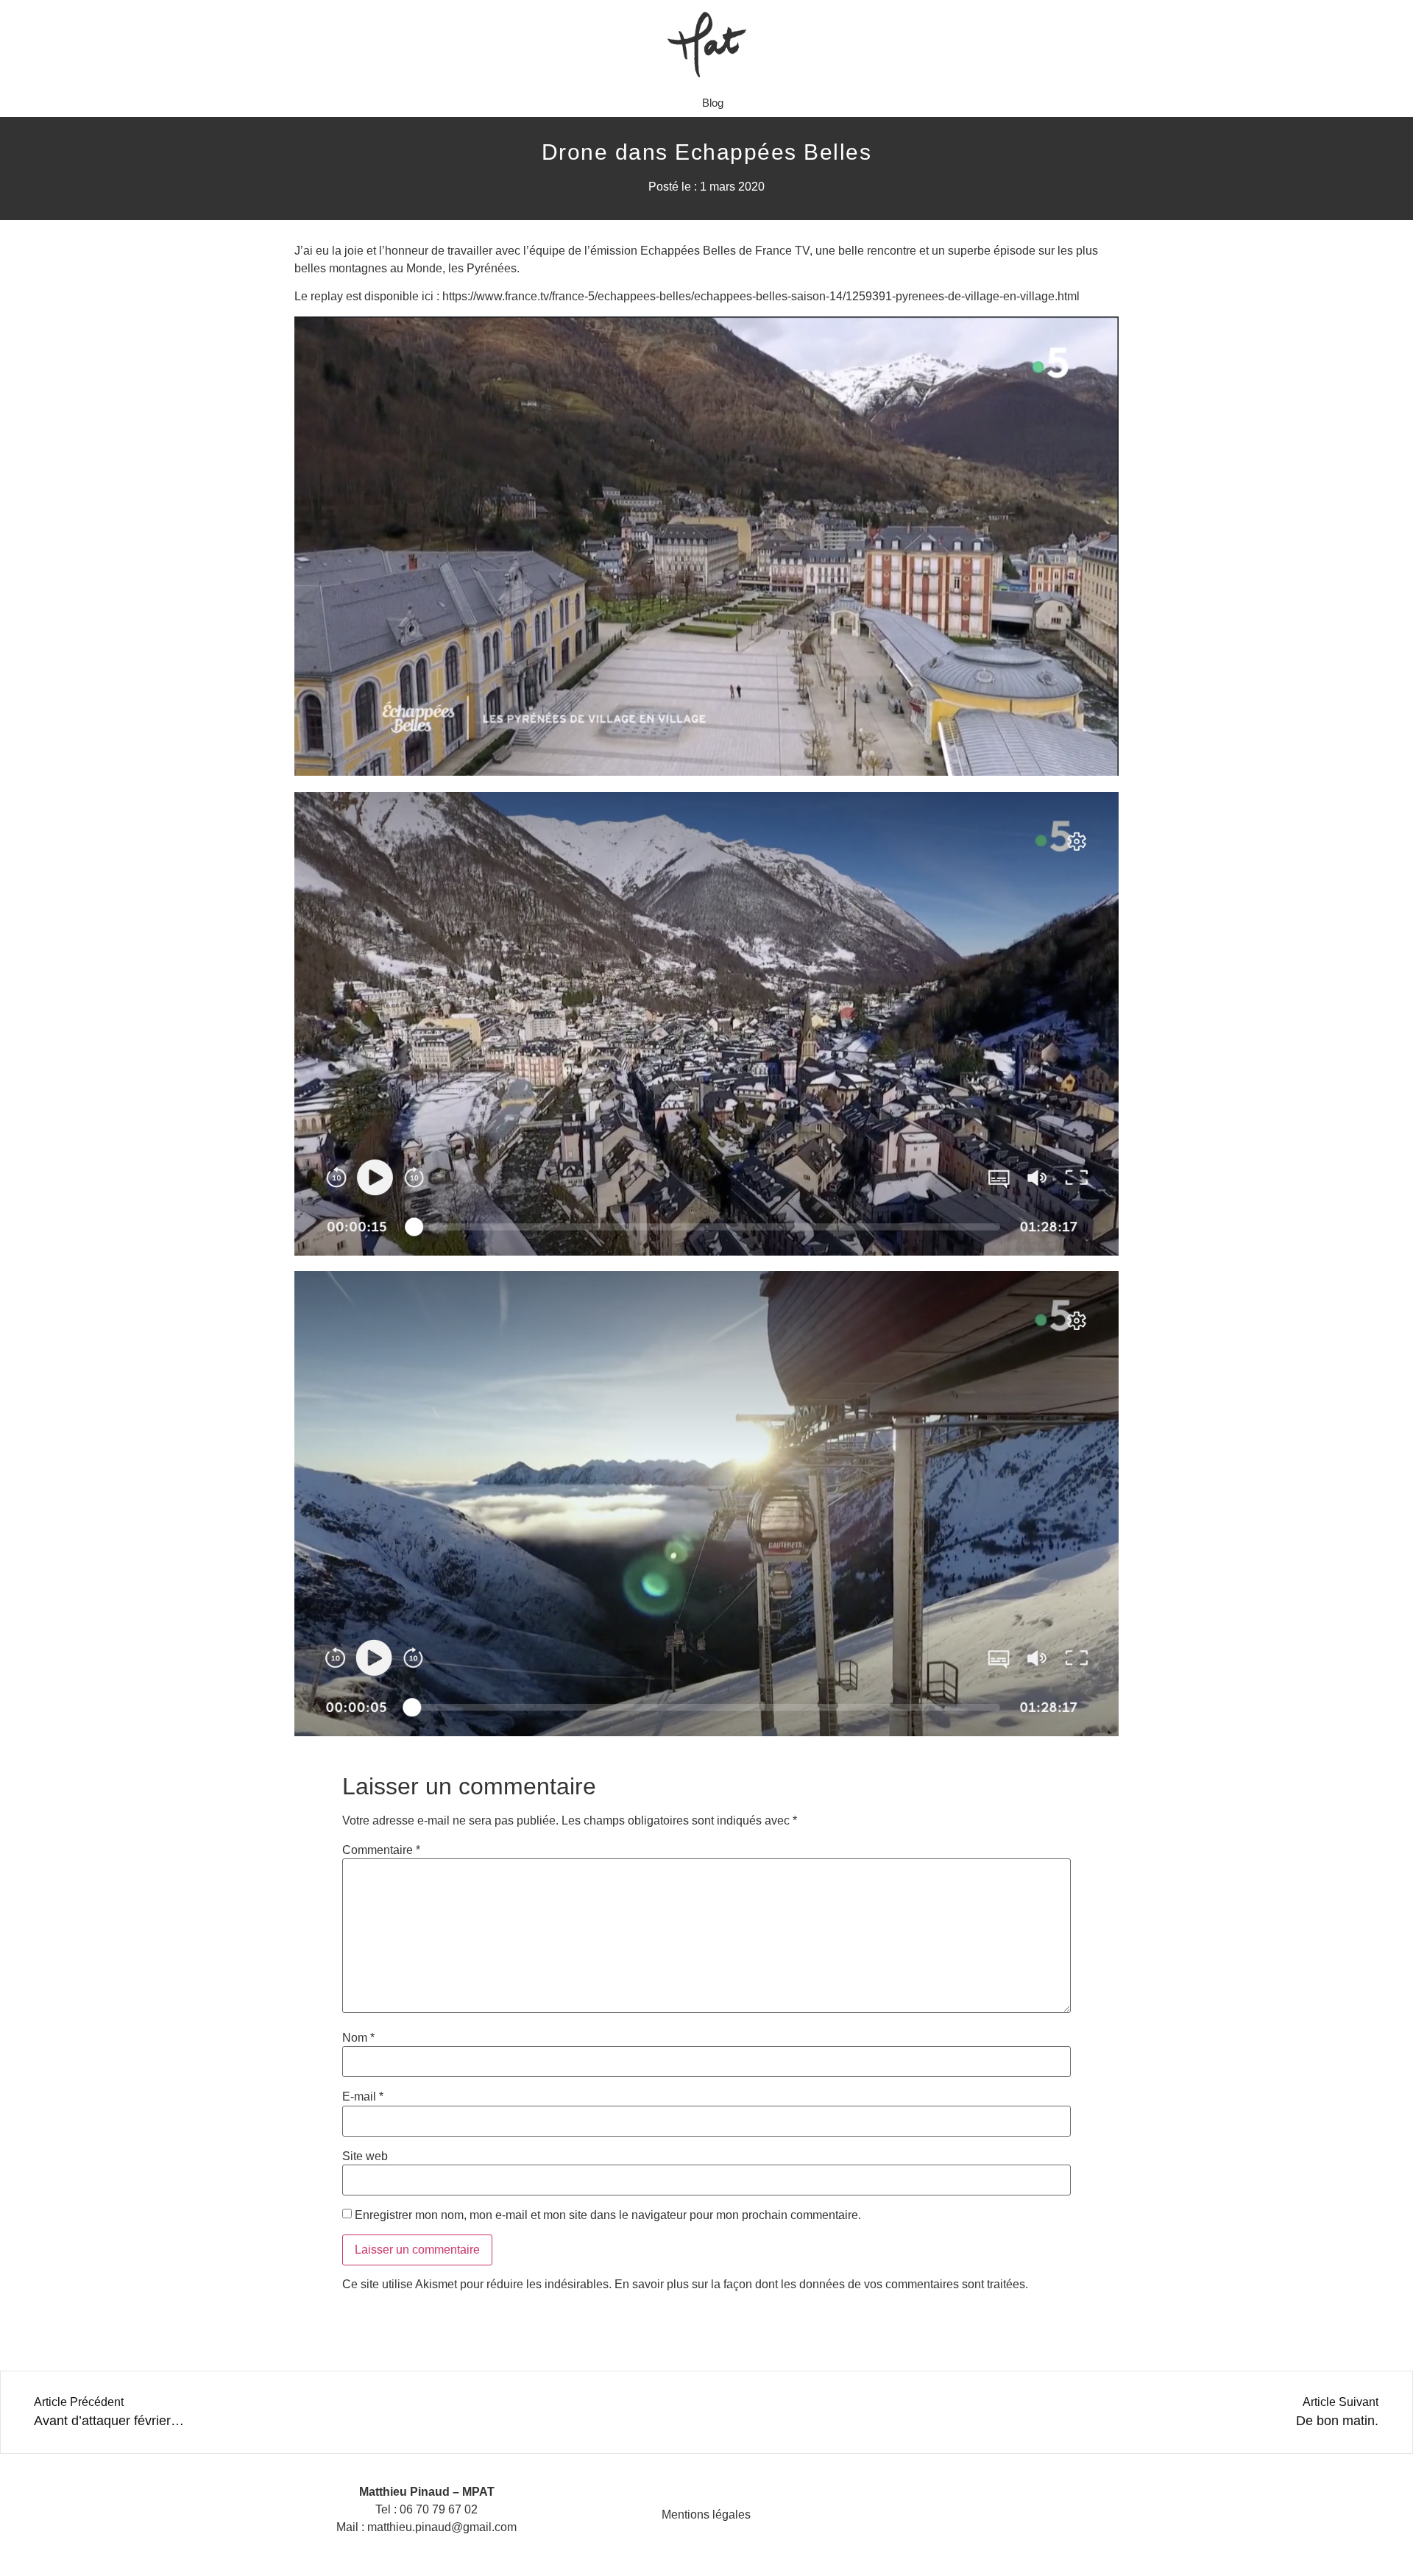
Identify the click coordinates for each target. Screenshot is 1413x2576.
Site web (365, 2156)
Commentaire (381, 1850)
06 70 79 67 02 (439, 2509)
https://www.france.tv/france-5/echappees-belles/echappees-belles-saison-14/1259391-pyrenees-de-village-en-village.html (761, 296)
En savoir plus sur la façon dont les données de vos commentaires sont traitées (820, 2284)
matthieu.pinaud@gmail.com (442, 2527)
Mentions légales (706, 2515)
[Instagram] (968, 2515)
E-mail (363, 2097)
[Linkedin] (1004, 2515)
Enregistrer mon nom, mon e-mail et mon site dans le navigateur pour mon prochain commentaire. (608, 2215)
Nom (358, 2038)
